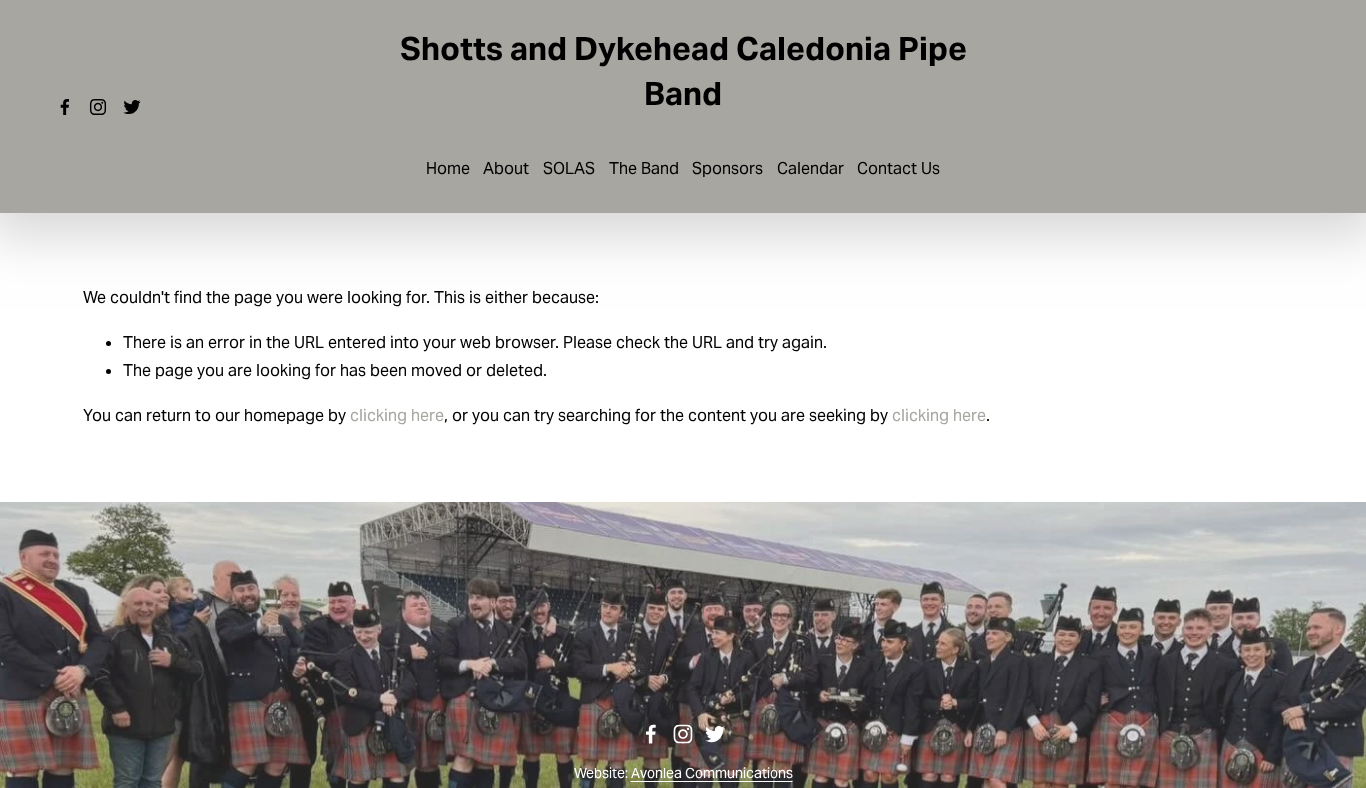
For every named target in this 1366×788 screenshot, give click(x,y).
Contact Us (898, 168)
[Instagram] (98, 107)
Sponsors (727, 168)
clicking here (397, 415)
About (506, 168)
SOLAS (569, 168)
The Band (644, 168)
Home (448, 168)
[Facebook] (65, 107)
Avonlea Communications (712, 773)
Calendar (810, 168)
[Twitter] (132, 107)
